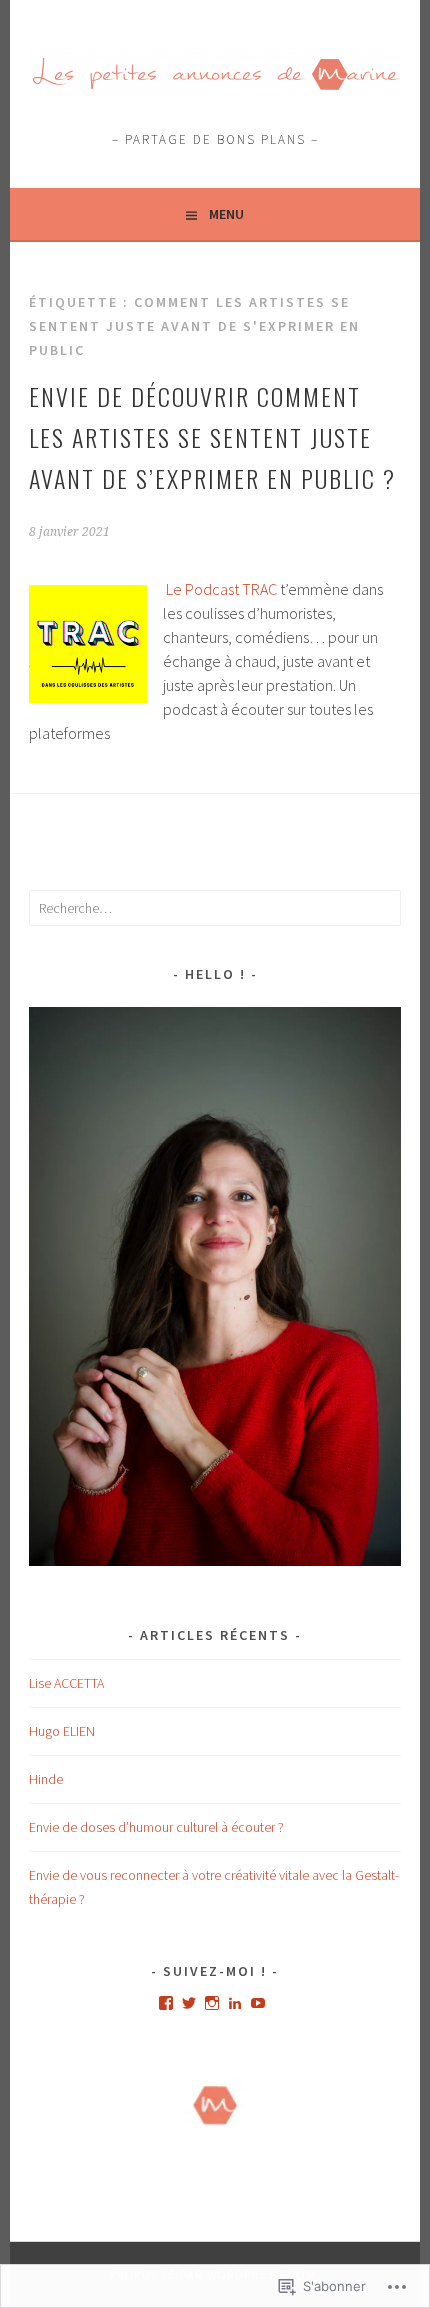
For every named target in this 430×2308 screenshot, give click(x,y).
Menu (226, 214)
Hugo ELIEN (62, 1731)
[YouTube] (258, 2003)
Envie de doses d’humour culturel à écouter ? (156, 1827)
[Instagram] (212, 2003)
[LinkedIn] (235, 2003)
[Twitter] (189, 2003)
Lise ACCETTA (66, 1683)
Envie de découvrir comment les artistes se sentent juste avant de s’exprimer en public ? (212, 437)
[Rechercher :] (215, 908)
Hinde (46, 1779)
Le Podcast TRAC (221, 589)
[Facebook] (166, 2003)
